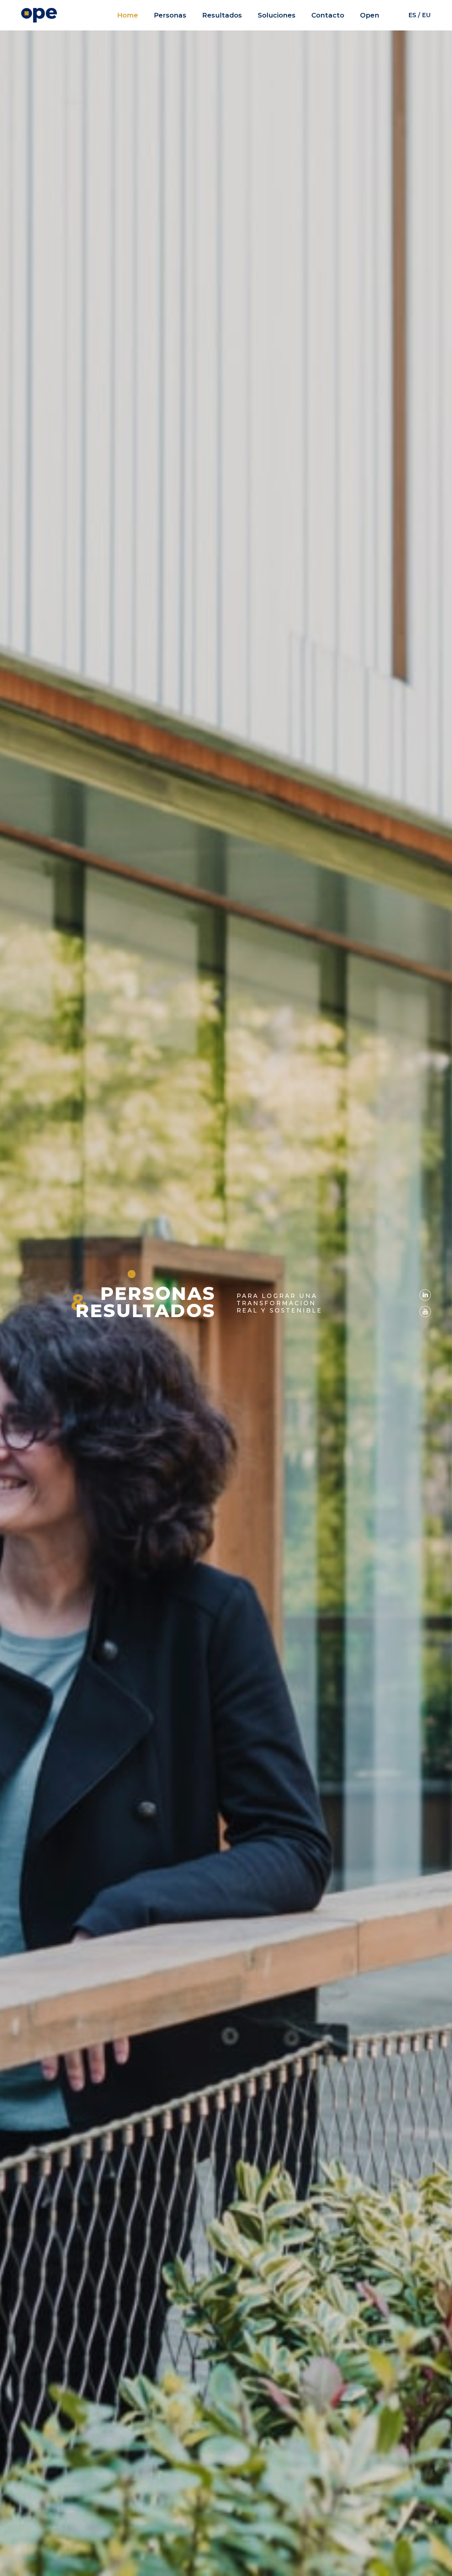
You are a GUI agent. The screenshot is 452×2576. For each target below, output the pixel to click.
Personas (170, 15)
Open (370, 15)
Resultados (222, 15)
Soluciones (277, 15)
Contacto (328, 15)
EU (426, 15)
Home (128, 15)
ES (412, 15)
